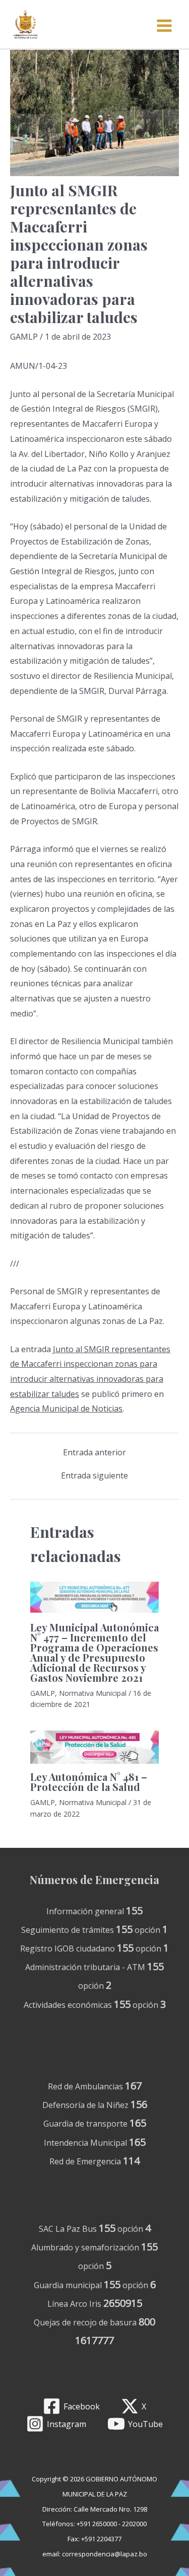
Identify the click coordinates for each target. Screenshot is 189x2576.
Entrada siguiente (94, 1475)
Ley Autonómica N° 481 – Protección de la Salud (89, 1782)
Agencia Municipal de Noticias (66, 1409)
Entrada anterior (94, 1452)
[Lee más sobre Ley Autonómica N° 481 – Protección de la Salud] (94, 1747)
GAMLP (24, 337)
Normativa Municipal (93, 1693)
